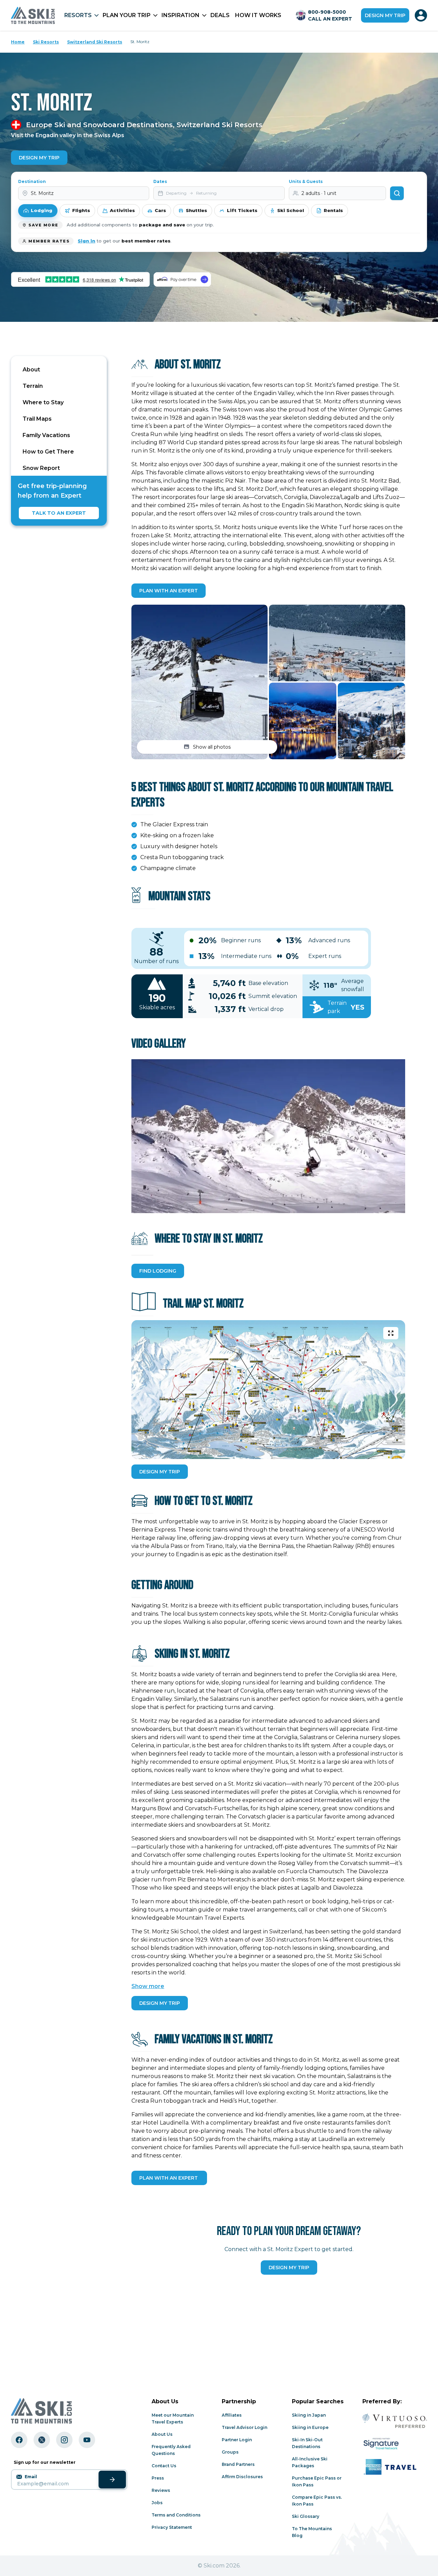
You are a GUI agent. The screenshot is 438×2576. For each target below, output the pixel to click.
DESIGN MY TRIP (160, 1472)
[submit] (112, 2480)
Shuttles (196, 210)
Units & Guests (306, 181)
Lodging (42, 210)
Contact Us (164, 2466)
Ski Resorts (46, 42)
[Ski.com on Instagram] (64, 2440)
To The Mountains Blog (312, 2532)
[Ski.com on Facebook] (19, 2440)
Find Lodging (158, 1271)
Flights (81, 210)
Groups (230, 2452)
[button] (199, 682)
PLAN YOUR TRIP (127, 15)
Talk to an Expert (59, 513)
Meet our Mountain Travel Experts (173, 2419)
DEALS (220, 15)
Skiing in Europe (310, 2427)
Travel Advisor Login (244, 2427)
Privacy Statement (172, 2527)
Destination (32, 181)
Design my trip (385, 15)
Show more (148, 1986)
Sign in (86, 241)
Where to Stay (43, 402)
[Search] (397, 193)
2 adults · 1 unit (319, 193)
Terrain (33, 386)
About (31, 370)
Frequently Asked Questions (171, 2450)
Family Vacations (46, 435)
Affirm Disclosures (242, 2477)
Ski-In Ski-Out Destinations (307, 2443)
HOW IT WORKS (258, 15)
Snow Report (41, 468)
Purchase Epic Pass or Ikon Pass (317, 2481)
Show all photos (212, 747)
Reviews (161, 2490)
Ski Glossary (306, 2516)
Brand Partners (238, 2464)
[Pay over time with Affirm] (182, 279)
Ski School (291, 210)
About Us (162, 2434)
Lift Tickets (242, 210)
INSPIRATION (181, 15)
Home (18, 42)
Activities (122, 210)
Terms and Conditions (176, 2515)
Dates (160, 181)
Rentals (333, 210)
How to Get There (48, 452)
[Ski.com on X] (42, 2440)
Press (158, 2478)
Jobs (157, 2503)
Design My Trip (39, 158)
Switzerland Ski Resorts (95, 42)
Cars (160, 210)
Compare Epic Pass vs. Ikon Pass (317, 2501)
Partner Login (237, 2440)
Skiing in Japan (309, 2415)
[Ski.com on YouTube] (87, 2440)
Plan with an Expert (169, 591)
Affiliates (232, 2415)
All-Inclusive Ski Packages (310, 2462)
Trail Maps (37, 419)
